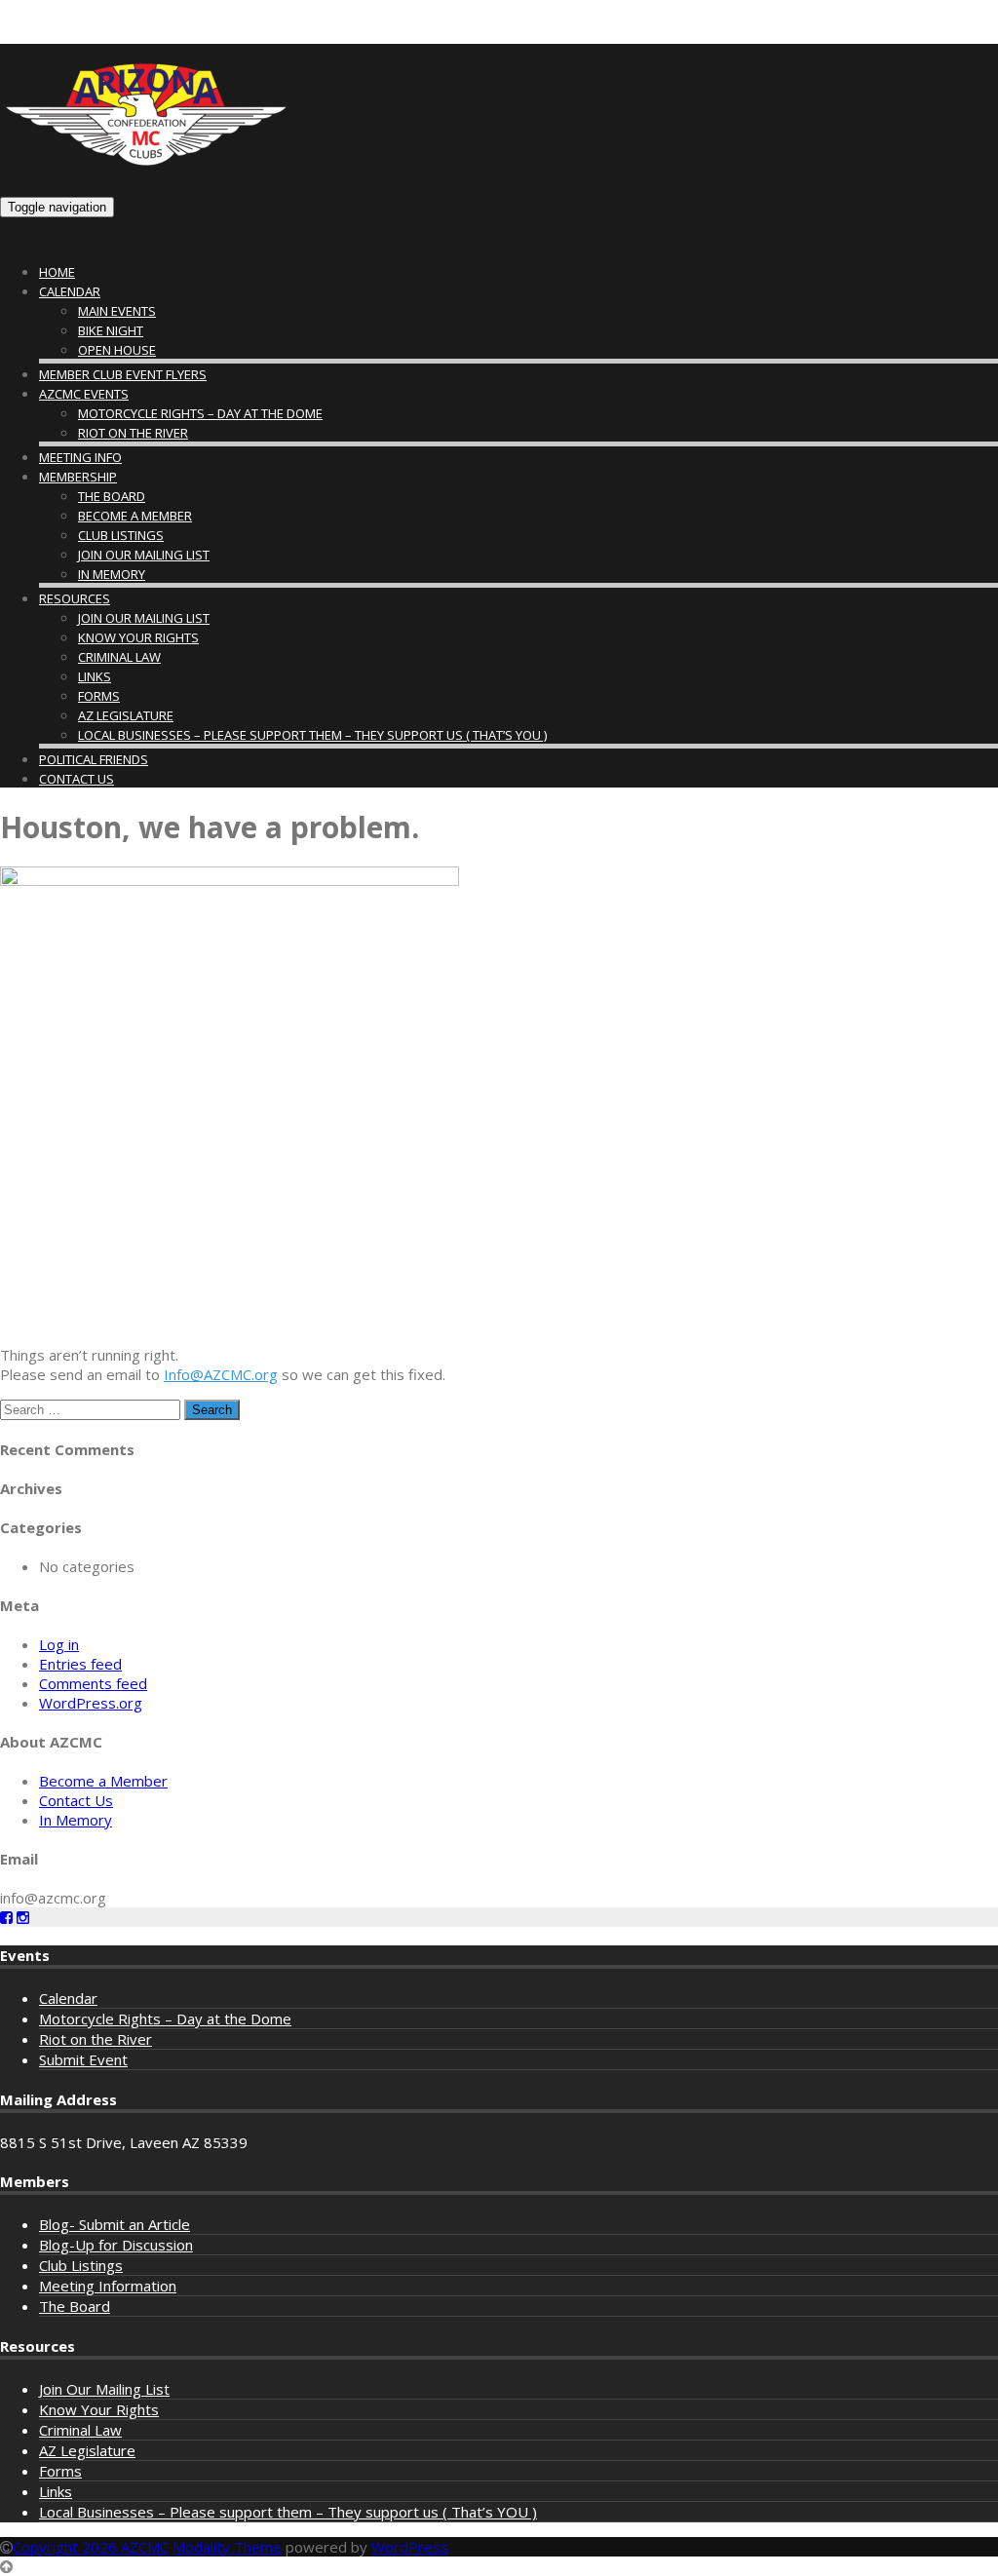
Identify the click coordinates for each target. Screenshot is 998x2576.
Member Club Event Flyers (123, 374)
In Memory (112, 574)
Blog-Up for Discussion (116, 2245)
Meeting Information (108, 2286)
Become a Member (135, 516)
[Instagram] (23, 1917)
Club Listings (121, 535)
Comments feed (93, 1683)
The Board (112, 496)
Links (95, 676)
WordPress (410, 2547)
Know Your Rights (138, 637)
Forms (99, 696)
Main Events (117, 311)
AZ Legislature (126, 715)
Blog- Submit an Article (115, 2224)
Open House (117, 350)
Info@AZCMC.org (221, 1374)
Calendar (70, 291)
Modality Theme (227, 2547)
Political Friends (94, 759)
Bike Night (111, 330)
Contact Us (77, 779)
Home (57, 272)
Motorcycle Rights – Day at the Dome (200, 413)
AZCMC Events (84, 394)
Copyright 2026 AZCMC (91, 2547)
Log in (59, 1644)
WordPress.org (91, 1703)
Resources (75, 598)
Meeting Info (80, 457)
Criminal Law (119, 657)
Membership (78, 477)
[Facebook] (6, 1917)
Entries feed (80, 1664)
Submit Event (83, 2059)
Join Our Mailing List (144, 555)
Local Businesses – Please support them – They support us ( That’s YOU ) (312, 735)
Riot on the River (133, 433)
